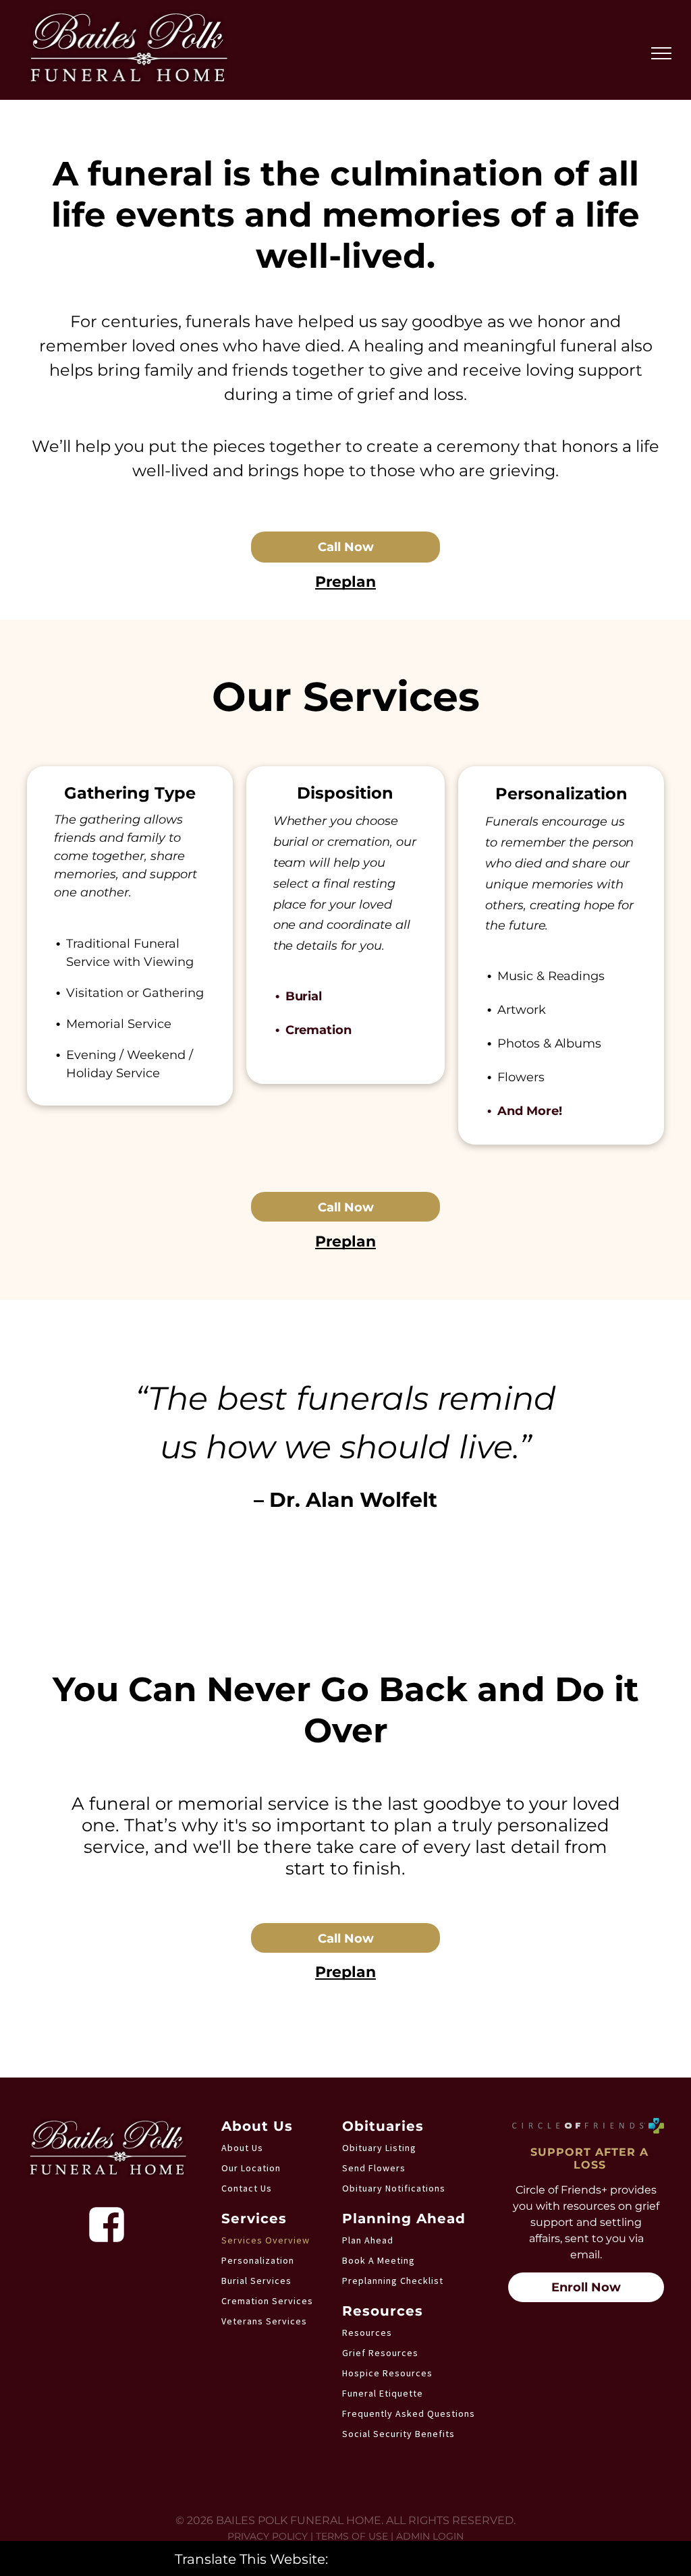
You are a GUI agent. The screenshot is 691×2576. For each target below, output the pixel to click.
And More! (529, 1111)
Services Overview (266, 2240)
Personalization (258, 2260)
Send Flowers (374, 2168)
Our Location (251, 2168)
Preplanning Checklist (393, 2281)
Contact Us (247, 2188)
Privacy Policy (268, 2536)
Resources (367, 2332)
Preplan (345, 582)
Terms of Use (352, 2536)
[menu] (661, 53)
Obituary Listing (379, 2148)
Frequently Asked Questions (409, 2413)
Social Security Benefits (398, 2434)
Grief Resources (380, 2353)
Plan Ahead (368, 2240)
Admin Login (430, 2536)
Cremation (319, 1030)
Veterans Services (264, 2321)
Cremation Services (267, 2301)
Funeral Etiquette (383, 2393)
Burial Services (256, 2281)
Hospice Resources (387, 2373)
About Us (242, 2148)
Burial (304, 996)
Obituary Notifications (394, 2188)
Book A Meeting (379, 2260)
